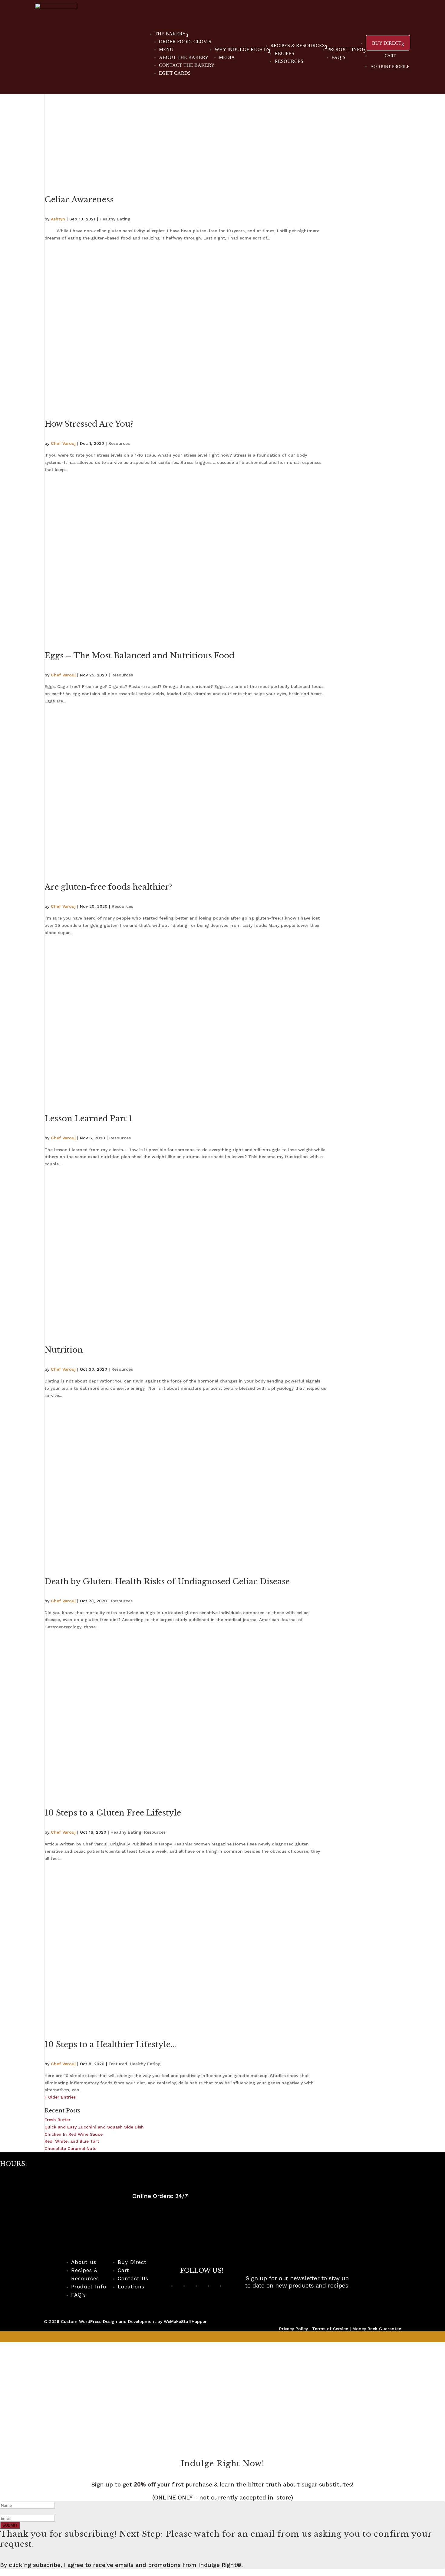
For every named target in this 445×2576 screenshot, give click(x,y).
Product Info (345, 49)
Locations (131, 2287)
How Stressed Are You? (89, 424)
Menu (166, 49)
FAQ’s (338, 57)
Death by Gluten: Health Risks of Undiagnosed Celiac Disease (167, 1581)
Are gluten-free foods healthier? (108, 887)
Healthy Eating (115, 219)
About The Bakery (184, 57)
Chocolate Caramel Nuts (70, 2148)
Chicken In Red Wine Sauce (74, 2134)
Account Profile (390, 67)
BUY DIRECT (387, 43)
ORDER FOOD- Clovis (185, 42)
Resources (289, 61)
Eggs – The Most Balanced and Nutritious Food (139, 656)
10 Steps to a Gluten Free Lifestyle (113, 1813)
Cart (390, 56)
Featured (118, 2064)
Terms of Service (330, 2329)
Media (227, 57)
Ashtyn (58, 219)
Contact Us (133, 2278)
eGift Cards (175, 73)
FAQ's (79, 2295)
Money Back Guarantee (377, 2329)
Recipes (284, 53)
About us (84, 2262)
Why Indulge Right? (241, 49)
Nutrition (64, 1350)
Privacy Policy (293, 2329)
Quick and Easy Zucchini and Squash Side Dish (94, 2127)
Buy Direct (132, 2262)
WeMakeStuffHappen (186, 2321)
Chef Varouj (63, 443)
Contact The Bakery (187, 65)
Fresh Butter (58, 2120)
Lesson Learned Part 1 (89, 1119)
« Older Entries (60, 2097)
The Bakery (170, 34)
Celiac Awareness (79, 200)
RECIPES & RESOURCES (298, 46)
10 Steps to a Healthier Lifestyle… (110, 2044)
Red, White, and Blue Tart (72, 2141)
